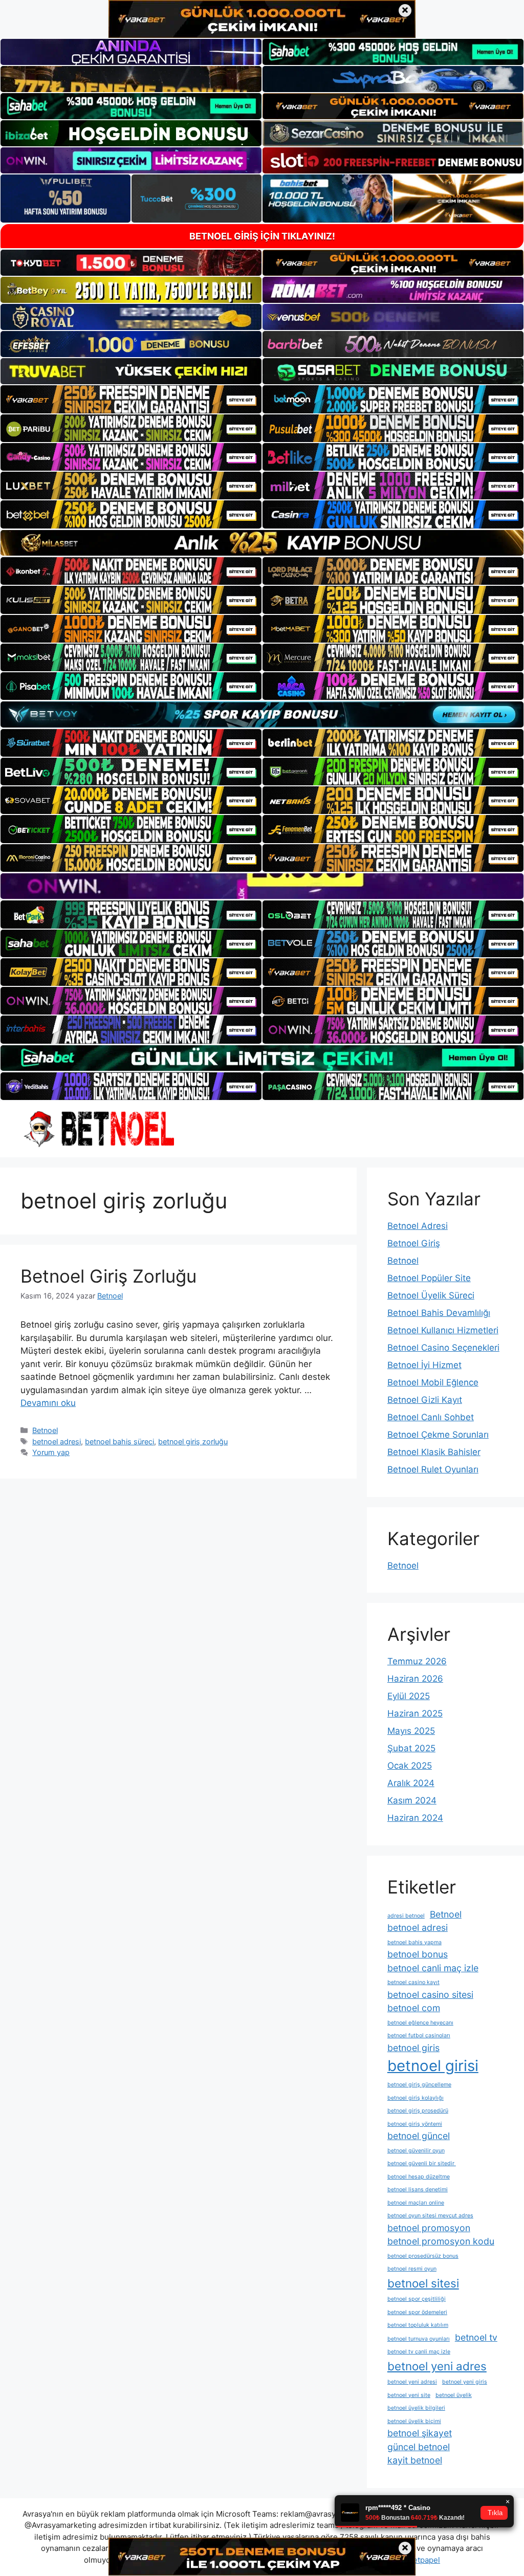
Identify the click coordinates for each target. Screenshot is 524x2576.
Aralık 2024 (411, 1783)
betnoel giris (413, 2048)
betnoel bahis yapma (414, 1942)
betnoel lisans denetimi (418, 2189)
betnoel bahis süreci (119, 1441)
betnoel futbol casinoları (419, 2035)
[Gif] (262, 543)
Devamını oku (48, 1403)
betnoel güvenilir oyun (416, 2151)
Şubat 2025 (411, 1748)
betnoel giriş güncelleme (419, 2085)
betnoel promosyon (429, 2228)
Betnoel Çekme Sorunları (438, 1435)
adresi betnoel (406, 1916)
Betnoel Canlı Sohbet (431, 1417)
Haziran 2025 (415, 1713)
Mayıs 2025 (411, 1731)
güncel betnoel (419, 2447)
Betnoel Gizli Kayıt (425, 1400)
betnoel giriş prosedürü (418, 2111)
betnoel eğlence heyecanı (420, 2023)
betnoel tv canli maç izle (419, 2352)
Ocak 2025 (410, 1766)
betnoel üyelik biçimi (414, 2421)
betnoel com (414, 2008)
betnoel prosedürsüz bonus (423, 2256)
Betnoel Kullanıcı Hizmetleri (443, 1330)
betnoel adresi (57, 1441)
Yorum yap (51, 1452)
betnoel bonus (418, 1954)
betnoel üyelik (454, 2395)
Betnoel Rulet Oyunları (433, 1469)
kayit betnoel (415, 2460)
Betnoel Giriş (414, 1243)
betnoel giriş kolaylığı (416, 2098)
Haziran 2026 (415, 1679)
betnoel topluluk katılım (418, 2325)
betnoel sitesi (423, 2283)
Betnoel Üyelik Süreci (431, 1295)
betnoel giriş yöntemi (415, 2124)
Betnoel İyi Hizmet (424, 1365)
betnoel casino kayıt (413, 1982)
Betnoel (45, 1430)
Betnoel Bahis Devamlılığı (439, 1313)
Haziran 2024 (415, 1818)
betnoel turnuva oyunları (419, 2339)
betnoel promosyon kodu (441, 2241)
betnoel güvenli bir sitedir (422, 2163)
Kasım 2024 (412, 1800)
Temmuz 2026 (417, 1661)
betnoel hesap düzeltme (419, 2177)
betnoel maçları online (416, 2203)
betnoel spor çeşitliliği (417, 2299)
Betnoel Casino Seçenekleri (443, 1348)
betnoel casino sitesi (430, 1995)
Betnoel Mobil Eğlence (433, 1382)
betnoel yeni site (409, 2395)
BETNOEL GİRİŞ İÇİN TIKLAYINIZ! (262, 236)
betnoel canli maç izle (433, 1968)
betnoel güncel (419, 2136)
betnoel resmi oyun (412, 2269)
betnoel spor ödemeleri (417, 2312)
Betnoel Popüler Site (429, 1278)
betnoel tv (476, 2337)
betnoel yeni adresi (412, 2382)
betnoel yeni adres (437, 2366)
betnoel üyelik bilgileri (416, 2408)
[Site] (131, 399)
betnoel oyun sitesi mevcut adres (430, 2216)
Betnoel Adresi (418, 1226)
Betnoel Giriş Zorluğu (108, 1276)
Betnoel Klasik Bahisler (434, 1452)
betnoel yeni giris (465, 2382)
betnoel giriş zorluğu (193, 1441)
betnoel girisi (433, 2066)
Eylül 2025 (409, 1696)
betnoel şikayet (420, 2433)
